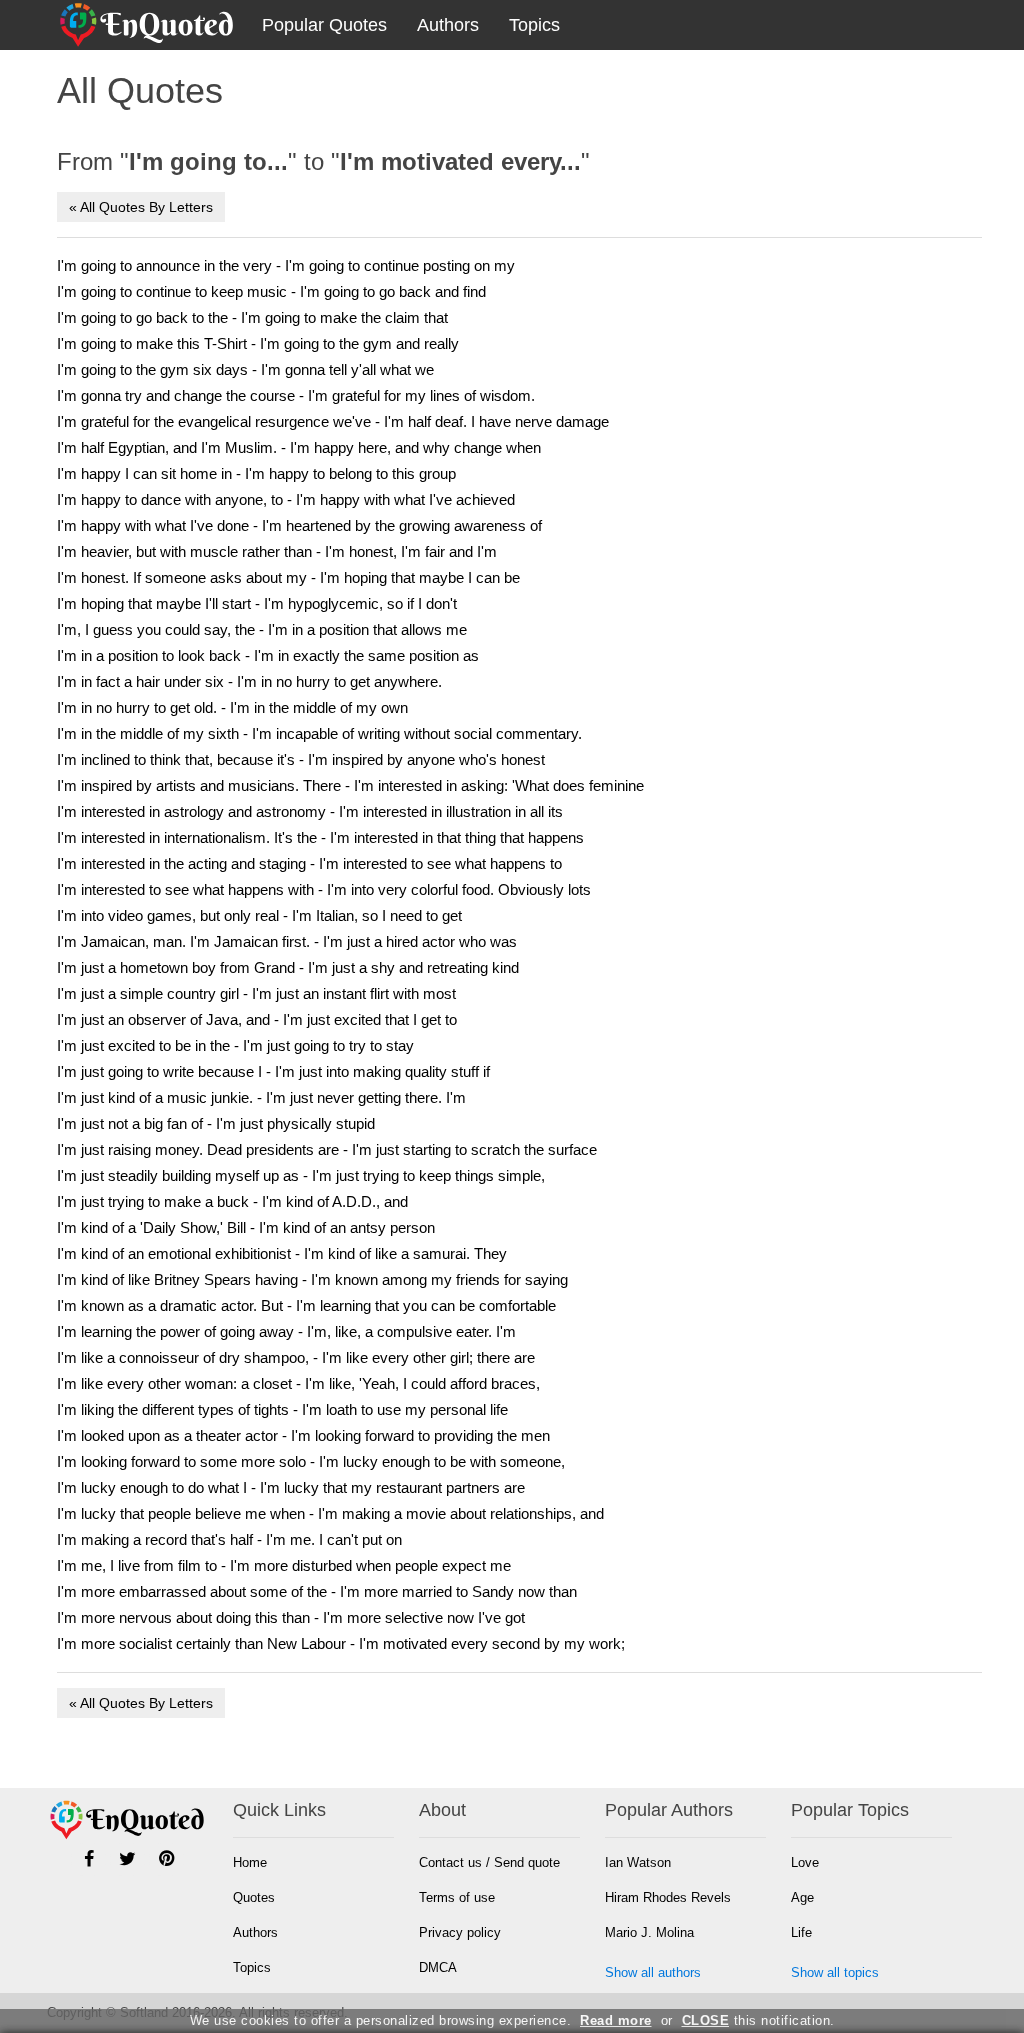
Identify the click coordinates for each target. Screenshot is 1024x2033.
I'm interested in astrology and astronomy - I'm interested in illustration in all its (310, 811)
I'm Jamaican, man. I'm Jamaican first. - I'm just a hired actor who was (287, 941)
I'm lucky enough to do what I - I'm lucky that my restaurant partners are (291, 1487)
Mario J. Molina (649, 1932)
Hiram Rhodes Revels (668, 1897)
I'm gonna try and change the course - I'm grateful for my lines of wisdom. (296, 395)
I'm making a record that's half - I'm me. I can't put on (229, 1539)
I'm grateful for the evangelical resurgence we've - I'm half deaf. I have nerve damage (333, 421)
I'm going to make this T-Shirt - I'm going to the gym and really (258, 343)
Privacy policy (460, 1932)
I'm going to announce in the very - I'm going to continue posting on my (286, 265)
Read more (616, 2020)
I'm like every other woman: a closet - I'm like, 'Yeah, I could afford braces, (298, 1383)
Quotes (254, 1897)
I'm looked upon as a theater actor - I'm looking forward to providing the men (303, 1435)
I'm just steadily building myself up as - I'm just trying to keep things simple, (301, 1175)
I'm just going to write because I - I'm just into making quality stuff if (273, 1071)
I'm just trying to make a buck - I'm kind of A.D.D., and (232, 1201)
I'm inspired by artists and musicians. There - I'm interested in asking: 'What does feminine (350, 785)
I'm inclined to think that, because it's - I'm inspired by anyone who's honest (301, 759)
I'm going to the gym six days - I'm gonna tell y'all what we (245, 369)
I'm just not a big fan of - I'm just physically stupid (216, 1123)
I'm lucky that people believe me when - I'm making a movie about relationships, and (330, 1513)
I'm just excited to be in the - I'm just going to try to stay (235, 1045)
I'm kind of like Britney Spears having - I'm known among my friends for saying (312, 1279)
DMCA (438, 1967)
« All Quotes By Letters (141, 207)
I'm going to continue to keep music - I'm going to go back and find (271, 291)
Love (805, 1862)
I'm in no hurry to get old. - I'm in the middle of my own (232, 707)
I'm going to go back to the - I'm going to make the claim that (252, 317)
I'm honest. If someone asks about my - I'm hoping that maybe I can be (288, 577)
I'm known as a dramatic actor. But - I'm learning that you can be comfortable (306, 1305)
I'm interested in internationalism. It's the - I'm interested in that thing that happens (320, 837)
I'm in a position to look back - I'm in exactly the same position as (268, 655)
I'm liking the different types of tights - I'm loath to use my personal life (282, 1409)
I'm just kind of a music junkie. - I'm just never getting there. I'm (261, 1097)
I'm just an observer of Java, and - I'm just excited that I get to (257, 1019)
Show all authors (653, 1972)
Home (250, 1862)
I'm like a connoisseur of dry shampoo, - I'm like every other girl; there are (296, 1357)
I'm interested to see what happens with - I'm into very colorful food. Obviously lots (324, 889)
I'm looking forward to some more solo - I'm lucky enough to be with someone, (311, 1461)
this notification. (758, 2020)
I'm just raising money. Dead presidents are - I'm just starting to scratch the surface (327, 1149)
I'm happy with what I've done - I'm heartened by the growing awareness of (299, 525)
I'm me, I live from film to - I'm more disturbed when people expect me (284, 1565)
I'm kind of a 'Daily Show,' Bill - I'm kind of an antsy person (246, 1227)
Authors (448, 25)
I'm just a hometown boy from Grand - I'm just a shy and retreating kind (288, 967)
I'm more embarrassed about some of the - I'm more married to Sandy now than (317, 1591)
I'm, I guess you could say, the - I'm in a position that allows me (262, 629)
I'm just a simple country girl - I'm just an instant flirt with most (256, 993)
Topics (534, 25)
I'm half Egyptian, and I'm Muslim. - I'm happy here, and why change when (299, 447)
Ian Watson (638, 1862)
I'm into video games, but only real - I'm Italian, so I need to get (259, 915)
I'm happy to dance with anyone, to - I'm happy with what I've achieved (286, 499)
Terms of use (457, 1897)
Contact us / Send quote (489, 1862)
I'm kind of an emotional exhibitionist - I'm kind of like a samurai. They (282, 1253)
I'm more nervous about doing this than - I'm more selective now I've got (291, 1617)
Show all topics (835, 1972)
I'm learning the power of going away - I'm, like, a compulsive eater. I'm (286, 1331)
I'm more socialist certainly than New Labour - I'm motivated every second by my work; (341, 1643)
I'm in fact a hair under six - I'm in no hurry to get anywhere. (249, 681)
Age (802, 1897)
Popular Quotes (324, 25)
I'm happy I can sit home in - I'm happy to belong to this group (256, 473)
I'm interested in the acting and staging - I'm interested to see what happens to (309, 863)
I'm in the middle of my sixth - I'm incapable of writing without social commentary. (319, 733)
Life (801, 1932)
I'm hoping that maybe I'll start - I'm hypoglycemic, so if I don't (257, 603)
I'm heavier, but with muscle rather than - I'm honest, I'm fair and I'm (277, 551)
